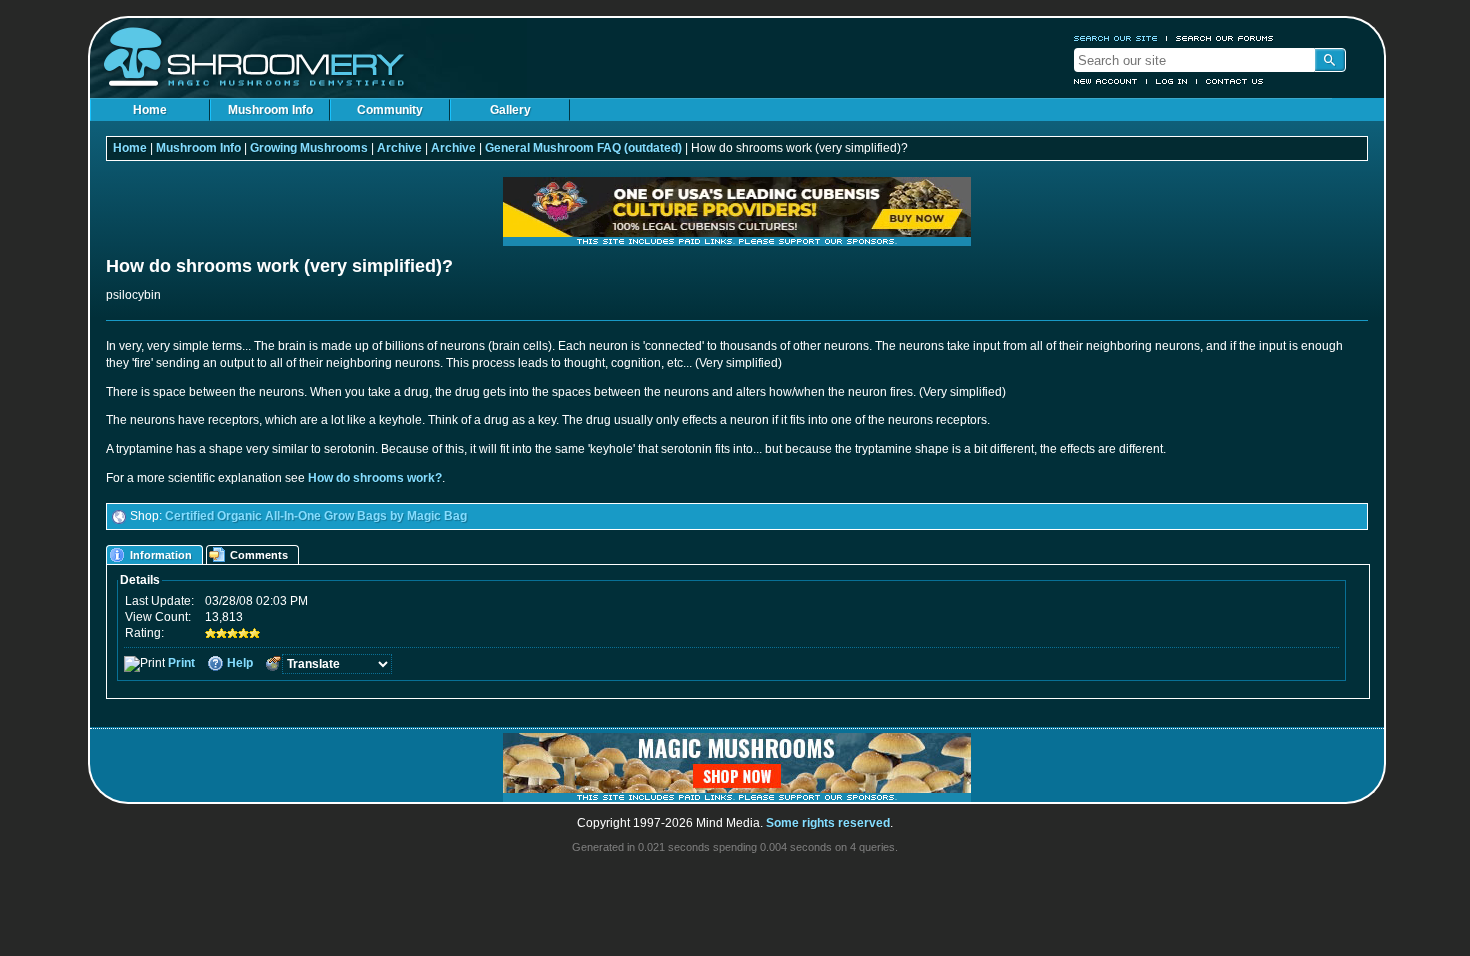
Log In (1172, 81)
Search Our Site (1116, 38)
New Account (1106, 81)
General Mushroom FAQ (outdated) (583, 148)
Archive (399, 148)
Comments (259, 555)
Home (150, 110)
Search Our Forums (1225, 38)
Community (390, 110)
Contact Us (1235, 81)
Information (161, 555)
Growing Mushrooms (309, 148)
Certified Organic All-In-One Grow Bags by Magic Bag (316, 516)
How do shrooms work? (375, 478)
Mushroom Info (270, 110)
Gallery (510, 110)
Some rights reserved (828, 823)
